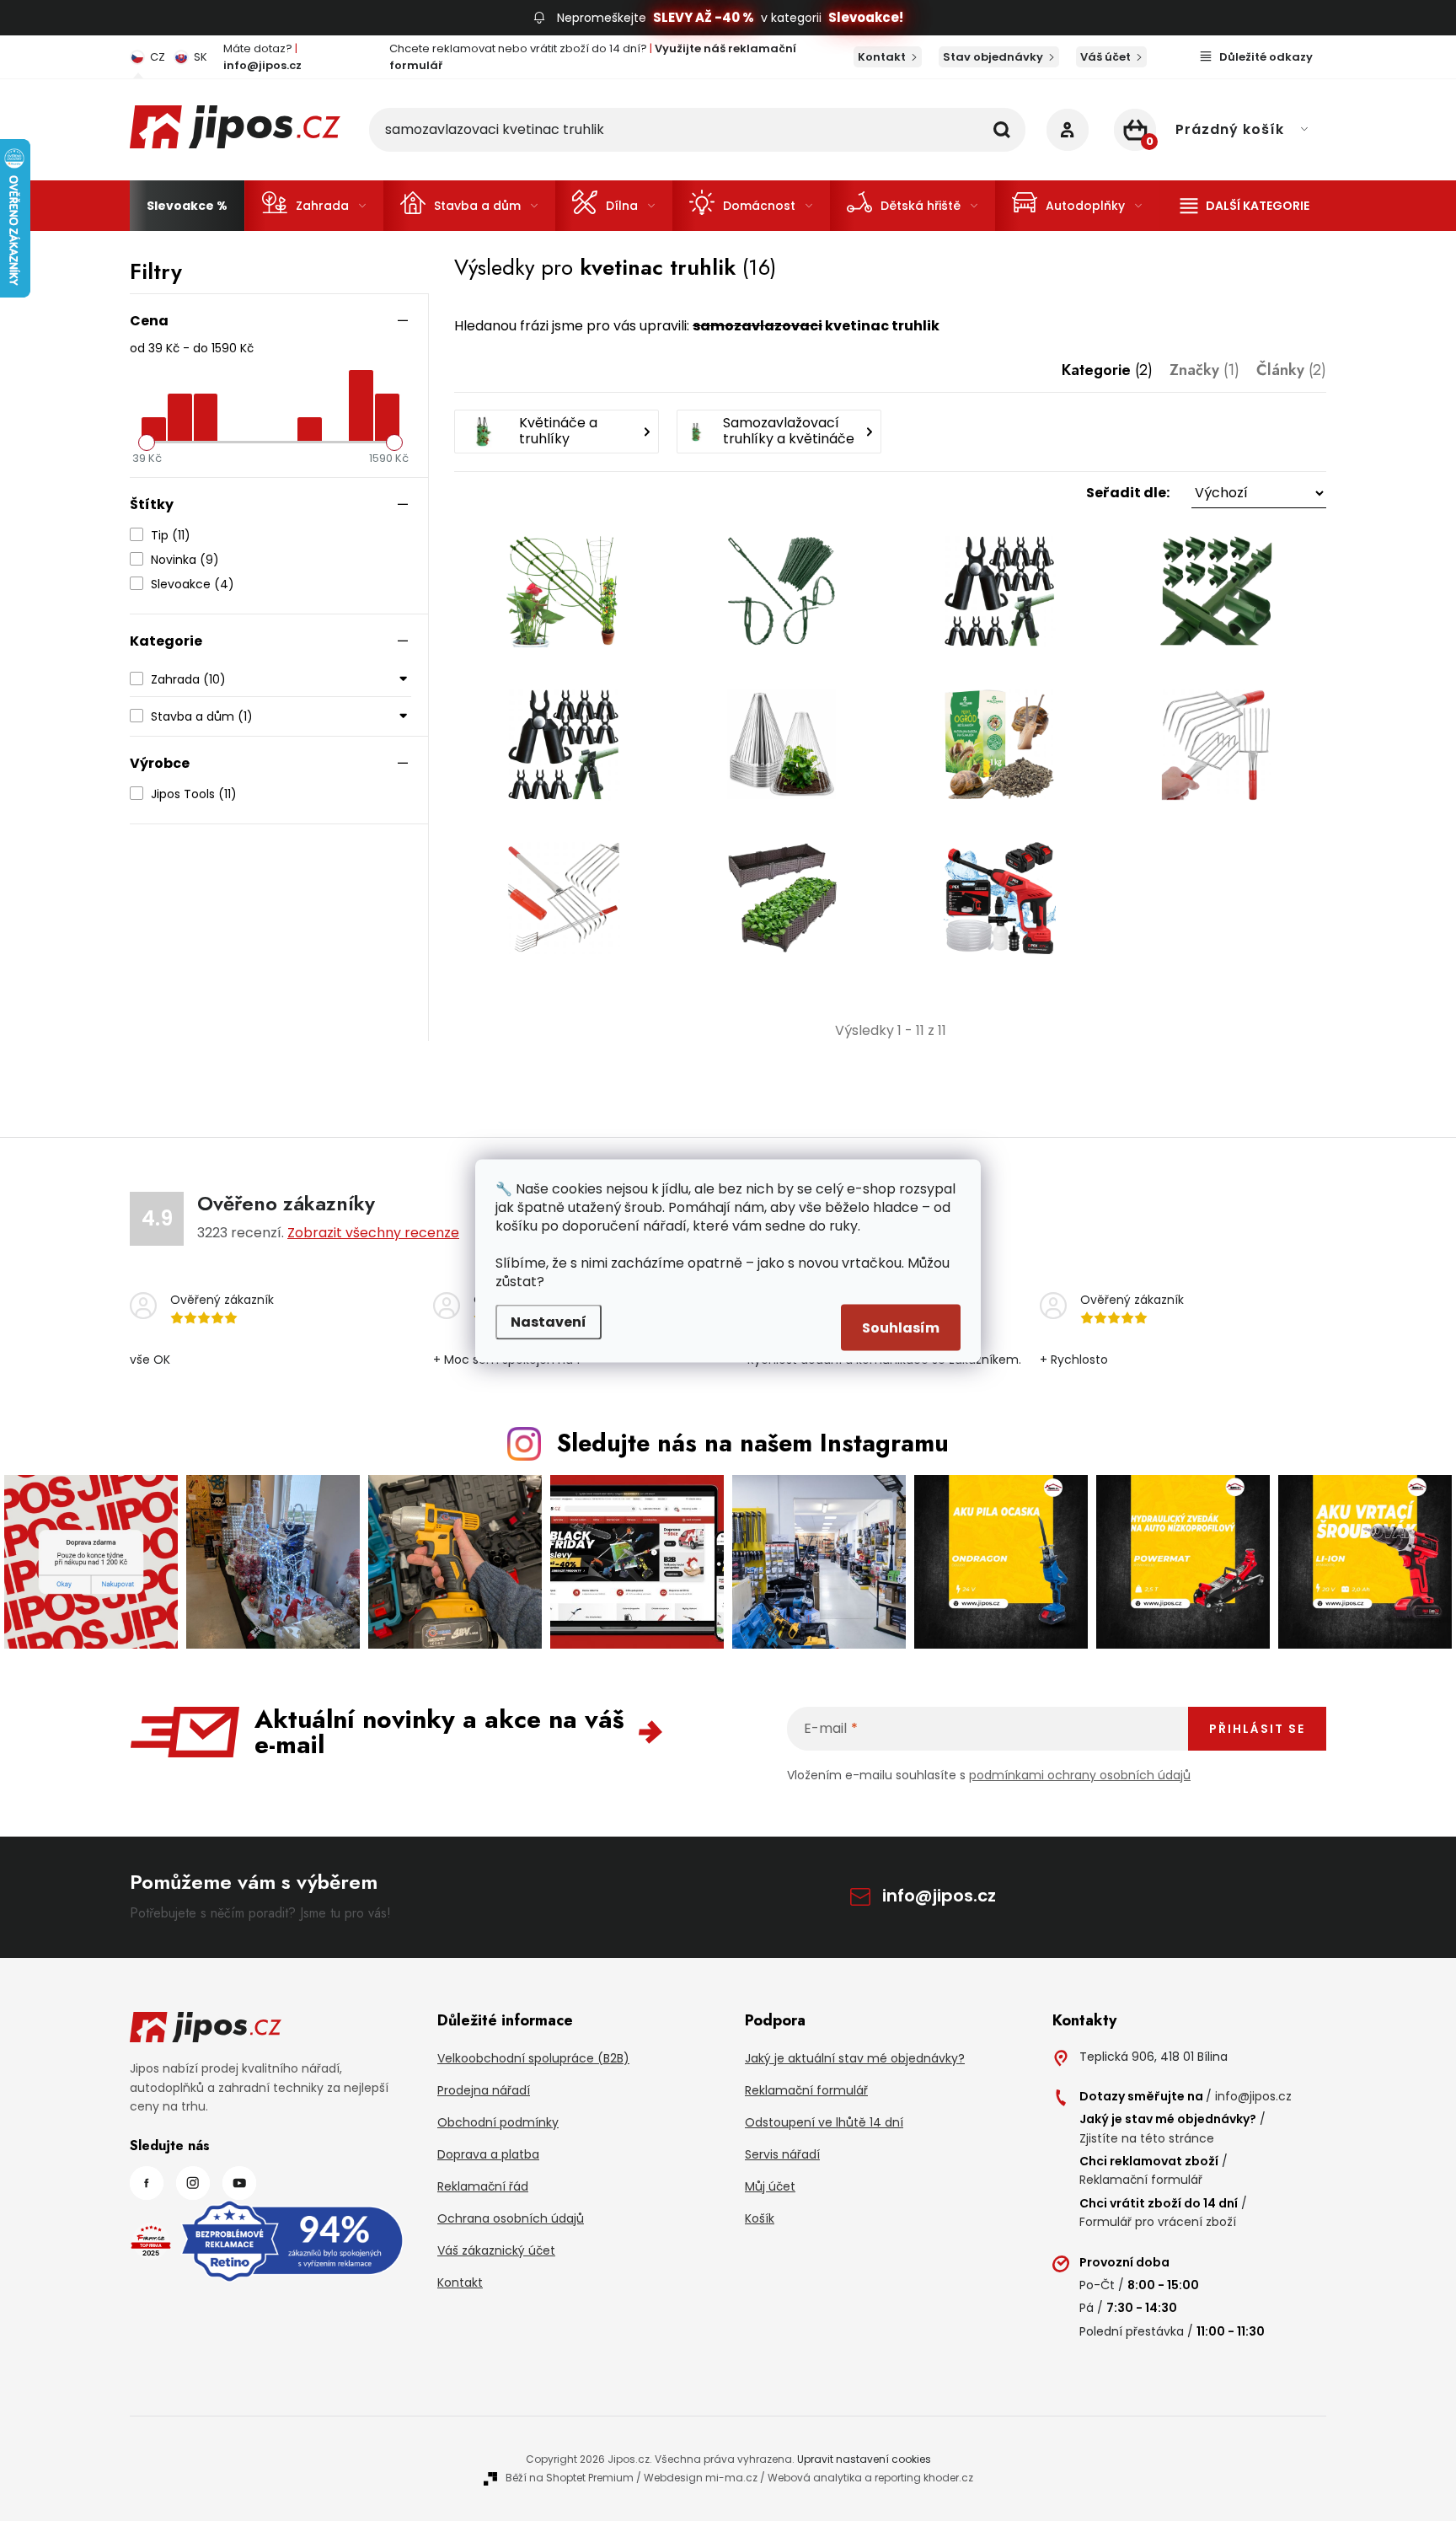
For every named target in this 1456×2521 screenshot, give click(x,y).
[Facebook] (147, 2183)
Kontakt (882, 57)
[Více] (1245, 206)
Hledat (1002, 130)
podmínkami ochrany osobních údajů (1080, 1775)
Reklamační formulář (806, 2090)
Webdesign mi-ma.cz (701, 2478)
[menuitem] (187, 206)
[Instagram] (193, 2183)
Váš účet (1105, 57)
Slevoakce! (866, 17)
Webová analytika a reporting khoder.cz (870, 2478)
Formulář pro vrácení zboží (1158, 2222)
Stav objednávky (993, 57)
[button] (890, 493)
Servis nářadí (782, 2154)
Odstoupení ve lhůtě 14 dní (824, 2122)
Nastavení (549, 1321)
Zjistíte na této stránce (1147, 2138)
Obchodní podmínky (498, 2122)
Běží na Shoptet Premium (570, 2478)
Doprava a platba (488, 2154)
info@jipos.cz (939, 1896)
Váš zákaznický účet (496, 2250)
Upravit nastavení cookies (864, 2459)
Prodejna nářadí (484, 2090)
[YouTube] (239, 2183)
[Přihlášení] (1068, 130)
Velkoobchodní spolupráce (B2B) (533, 2058)
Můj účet (770, 2186)
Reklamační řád (483, 2186)
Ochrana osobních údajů (511, 2218)
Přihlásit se (1257, 1729)
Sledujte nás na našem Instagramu (753, 1443)
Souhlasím (901, 1327)
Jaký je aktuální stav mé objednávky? (855, 2058)
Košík (760, 2218)
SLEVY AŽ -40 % (704, 17)
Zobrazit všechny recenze (373, 1233)
